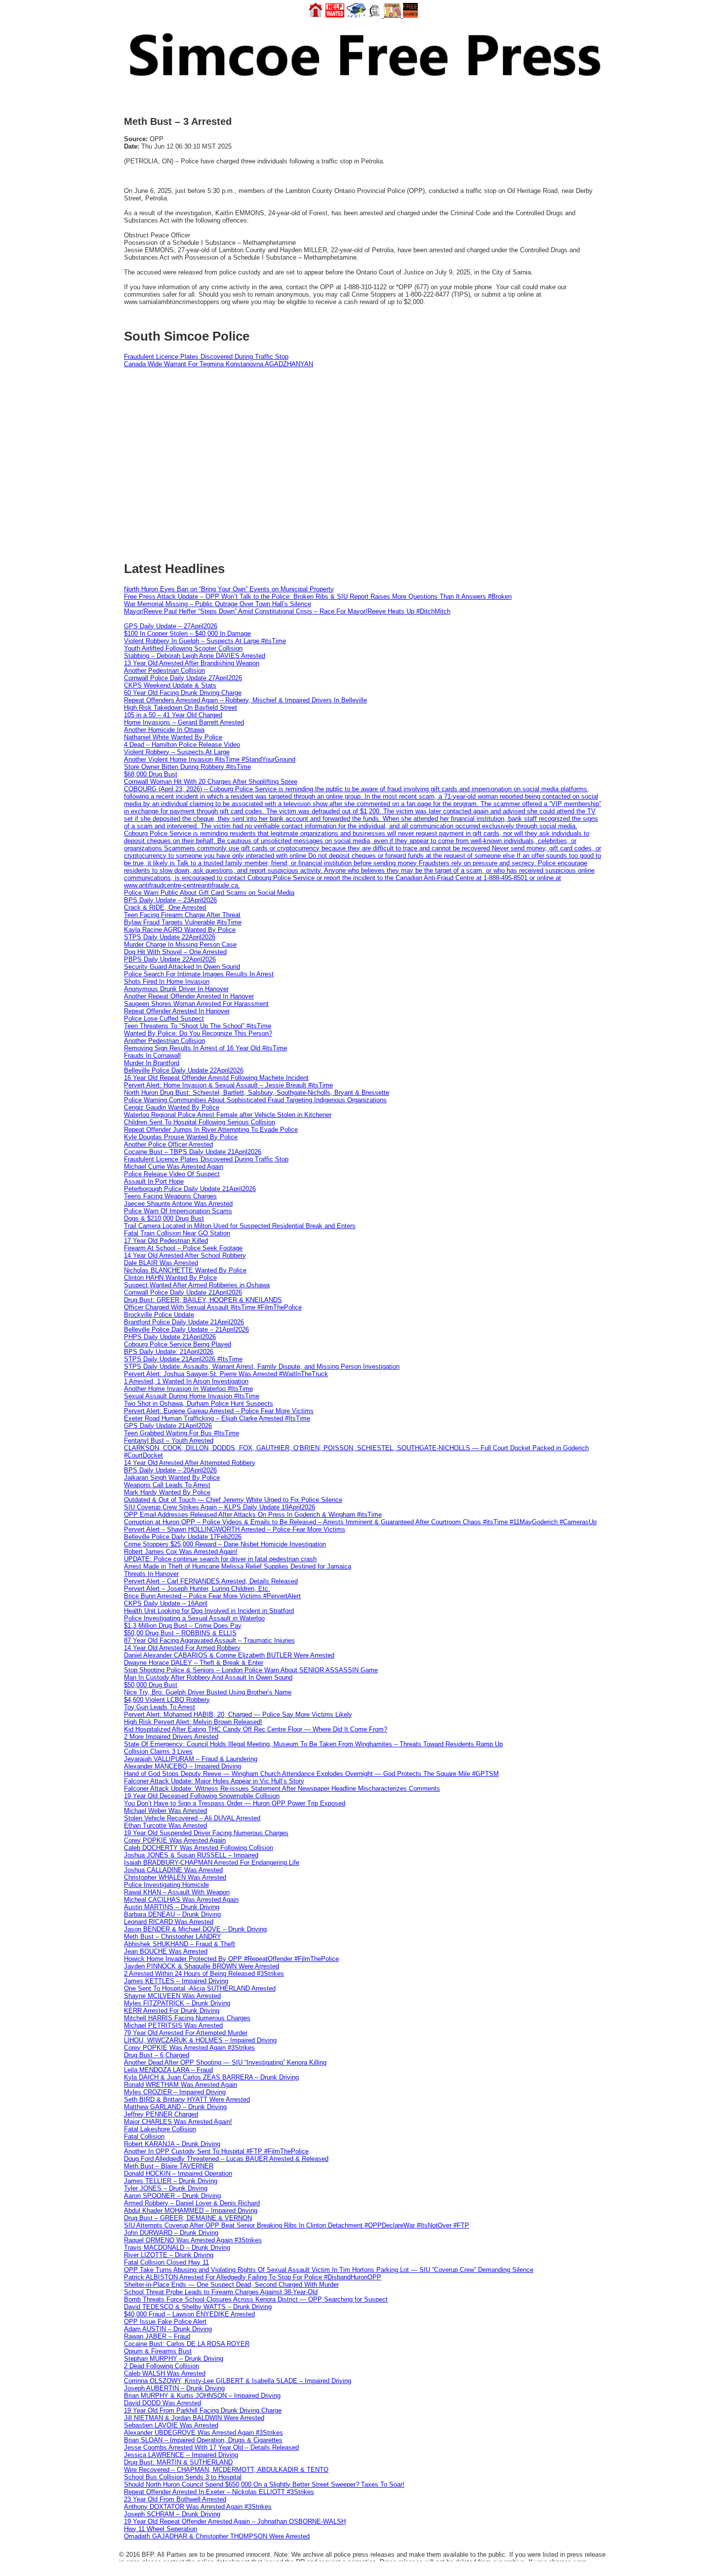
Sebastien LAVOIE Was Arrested (171, 2425)
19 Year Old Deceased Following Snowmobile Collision (202, 1796)
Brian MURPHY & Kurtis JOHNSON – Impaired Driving (202, 2396)
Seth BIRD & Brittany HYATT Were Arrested (187, 2099)
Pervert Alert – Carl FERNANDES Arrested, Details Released (211, 1581)
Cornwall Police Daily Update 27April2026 (183, 678)
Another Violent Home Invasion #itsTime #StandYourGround (210, 759)
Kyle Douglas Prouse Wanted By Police (181, 1137)
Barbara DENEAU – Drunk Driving (172, 1914)
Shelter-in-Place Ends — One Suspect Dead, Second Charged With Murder (231, 2285)
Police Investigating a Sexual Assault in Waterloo (194, 1618)
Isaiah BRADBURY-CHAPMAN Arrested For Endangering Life (212, 1863)
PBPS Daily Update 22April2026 (170, 959)
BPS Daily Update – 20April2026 (170, 1470)
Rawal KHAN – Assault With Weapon (177, 1892)
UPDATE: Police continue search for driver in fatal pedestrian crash (220, 1559)
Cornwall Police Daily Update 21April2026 (183, 1292)
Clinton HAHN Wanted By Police (170, 1278)
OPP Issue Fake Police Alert (165, 2322)
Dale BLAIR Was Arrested (161, 1263)
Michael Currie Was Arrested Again (174, 1167)
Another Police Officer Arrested (168, 1144)
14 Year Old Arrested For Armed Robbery (182, 1648)
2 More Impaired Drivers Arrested (171, 1737)
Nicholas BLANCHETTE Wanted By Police (185, 1270)
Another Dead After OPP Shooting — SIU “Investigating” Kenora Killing (225, 2062)
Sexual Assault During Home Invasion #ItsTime (192, 1396)
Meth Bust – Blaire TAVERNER (169, 2166)
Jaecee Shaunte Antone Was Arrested (178, 1204)
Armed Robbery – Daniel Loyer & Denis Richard (192, 2203)
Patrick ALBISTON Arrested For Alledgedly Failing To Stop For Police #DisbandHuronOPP (253, 2277)
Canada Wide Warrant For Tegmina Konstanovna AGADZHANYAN (219, 364)
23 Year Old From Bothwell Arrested (175, 2499)
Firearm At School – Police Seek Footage (183, 1248)
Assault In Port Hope (154, 1181)
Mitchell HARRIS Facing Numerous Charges (187, 2018)
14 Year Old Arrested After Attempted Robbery (190, 1463)
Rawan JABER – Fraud (157, 2336)
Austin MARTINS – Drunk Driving (172, 1907)
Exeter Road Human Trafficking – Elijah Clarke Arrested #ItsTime (217, 1418)
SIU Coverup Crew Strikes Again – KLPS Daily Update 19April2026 (220, 1507)
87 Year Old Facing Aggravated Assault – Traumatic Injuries (209, 1640)
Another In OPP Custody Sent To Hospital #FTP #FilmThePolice (216, 2151)
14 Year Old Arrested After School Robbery (185, 1255)
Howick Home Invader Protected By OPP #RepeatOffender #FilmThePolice (231, 1959)
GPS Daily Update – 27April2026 (171, 626)
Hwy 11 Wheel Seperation (161, 2529)
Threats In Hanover (151, 1574)
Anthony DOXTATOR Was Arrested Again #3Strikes (198, 2507)
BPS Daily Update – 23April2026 (170, 900)
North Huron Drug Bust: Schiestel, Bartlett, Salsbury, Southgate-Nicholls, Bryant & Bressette (257, 1093)
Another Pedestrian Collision (164, 671)
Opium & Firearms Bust (158, 2351)
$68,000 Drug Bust (151, 774)
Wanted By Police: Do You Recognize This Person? (198, 1033)
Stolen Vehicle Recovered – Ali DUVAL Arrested (192, 1818)
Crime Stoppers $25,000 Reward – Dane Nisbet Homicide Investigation (225, 1544)
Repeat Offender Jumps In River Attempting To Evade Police (211, 1130)
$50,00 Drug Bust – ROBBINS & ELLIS (180, 1633)
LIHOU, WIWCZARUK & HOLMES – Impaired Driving (200, 2040)
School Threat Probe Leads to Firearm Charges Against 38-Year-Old (221, 2292)
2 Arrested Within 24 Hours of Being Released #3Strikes (204, 1974)
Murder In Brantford (152, 1063)
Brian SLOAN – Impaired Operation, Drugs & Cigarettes (203, 2440)
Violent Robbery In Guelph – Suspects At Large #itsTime (205, 641)
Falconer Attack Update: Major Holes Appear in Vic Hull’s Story (214, 1781)
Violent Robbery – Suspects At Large (177, 752)
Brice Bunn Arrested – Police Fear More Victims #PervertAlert (212, 1596)
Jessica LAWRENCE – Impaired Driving (181, 2455)
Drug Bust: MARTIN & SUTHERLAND (178, 2462)
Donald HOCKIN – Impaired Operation (178, 2173)
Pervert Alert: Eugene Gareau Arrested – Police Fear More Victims (219, 1411)
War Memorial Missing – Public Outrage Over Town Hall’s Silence (218, 604)
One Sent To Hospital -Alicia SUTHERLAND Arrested (200, 1988)
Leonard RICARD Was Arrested (169, 1922)
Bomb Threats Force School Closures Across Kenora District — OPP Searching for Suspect (256, 2299)
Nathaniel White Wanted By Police (173, 737)
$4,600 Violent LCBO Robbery (167, 1700)
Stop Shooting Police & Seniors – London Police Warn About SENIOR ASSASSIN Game (251, 1670)
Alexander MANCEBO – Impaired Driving (182, 1766)
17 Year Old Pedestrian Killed (166, 1241)
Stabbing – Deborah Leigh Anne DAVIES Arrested (195, 656)
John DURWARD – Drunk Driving (171, 2233)
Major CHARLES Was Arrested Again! (178, 2122)
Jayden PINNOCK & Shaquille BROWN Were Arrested (202, 1966)
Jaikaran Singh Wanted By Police (172, 1478)
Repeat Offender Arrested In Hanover (177, 1011)
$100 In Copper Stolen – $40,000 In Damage (187, 634)
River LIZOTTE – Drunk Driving (169, 2255)
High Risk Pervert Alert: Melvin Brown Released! (193, 1722)
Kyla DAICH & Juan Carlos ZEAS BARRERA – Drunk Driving (211, 2077)
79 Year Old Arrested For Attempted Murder (186, 2033)
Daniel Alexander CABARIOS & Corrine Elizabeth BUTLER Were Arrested (229, 1655)
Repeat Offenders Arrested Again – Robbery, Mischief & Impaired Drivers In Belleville (245, 700)
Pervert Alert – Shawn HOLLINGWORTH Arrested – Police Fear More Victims (235, 1529)
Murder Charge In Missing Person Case (180, 944)
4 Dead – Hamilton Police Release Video (182, 745)
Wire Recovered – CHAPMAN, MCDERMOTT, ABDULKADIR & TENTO (226, 2470)
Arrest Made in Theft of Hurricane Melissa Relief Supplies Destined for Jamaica (238, 1566)
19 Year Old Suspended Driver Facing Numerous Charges (206, 1833)
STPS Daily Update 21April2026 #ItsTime (183, 1359)
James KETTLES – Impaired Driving (176, 1981)
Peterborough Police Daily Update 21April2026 (190, 1189)
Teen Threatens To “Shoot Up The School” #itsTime (198, 1026)
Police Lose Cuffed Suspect (164, 1019)
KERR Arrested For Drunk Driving (172, 2011)
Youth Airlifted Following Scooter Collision (183, 648)
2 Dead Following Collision (161, 2366)
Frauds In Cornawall (152, 1056)
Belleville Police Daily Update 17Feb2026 (183, 1537)
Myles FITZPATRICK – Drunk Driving (177, 2003)
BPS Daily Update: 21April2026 (169, 1352)
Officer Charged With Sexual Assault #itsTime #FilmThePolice (213, 1307)
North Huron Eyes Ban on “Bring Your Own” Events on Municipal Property (229, 589)
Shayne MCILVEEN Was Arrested (172, 1996)
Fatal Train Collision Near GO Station (177, 1233)
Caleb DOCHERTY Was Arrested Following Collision (199, 1848)
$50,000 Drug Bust (151, 1685)
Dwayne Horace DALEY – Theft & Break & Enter (194, 1663)
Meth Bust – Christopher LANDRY (173, 1937)
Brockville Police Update (159, 1315)
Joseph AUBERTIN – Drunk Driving (174, 2388)
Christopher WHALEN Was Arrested (175, 1877)
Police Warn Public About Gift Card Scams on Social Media (209, 893)
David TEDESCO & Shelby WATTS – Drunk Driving (198, 2307)
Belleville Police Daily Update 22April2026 (184, 1070)
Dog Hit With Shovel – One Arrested (175, 952)
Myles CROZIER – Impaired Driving (175, 2092)
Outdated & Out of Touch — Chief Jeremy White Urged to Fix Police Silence (233, 1500)
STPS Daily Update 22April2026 (170, 937)
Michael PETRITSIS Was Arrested (173, 2025)
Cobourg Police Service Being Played (178, 1344)
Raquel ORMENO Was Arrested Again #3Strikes (193, 2240)
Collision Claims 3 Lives (158, 1751)
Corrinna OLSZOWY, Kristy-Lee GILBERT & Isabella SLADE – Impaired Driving (238, 2381)
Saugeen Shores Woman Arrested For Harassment (196, 1004)
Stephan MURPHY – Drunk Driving (174, 2359)
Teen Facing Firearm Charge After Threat (182, 915)
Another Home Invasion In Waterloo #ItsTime (188, 1389)
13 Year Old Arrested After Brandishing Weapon (192, 663)
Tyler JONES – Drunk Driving (166, 2188)
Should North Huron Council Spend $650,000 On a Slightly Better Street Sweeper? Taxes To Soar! (264, 2484)
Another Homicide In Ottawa (164, 730)
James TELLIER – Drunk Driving (171, 2181)
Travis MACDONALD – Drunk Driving (177, 2248)
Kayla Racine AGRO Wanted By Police (180, 930)
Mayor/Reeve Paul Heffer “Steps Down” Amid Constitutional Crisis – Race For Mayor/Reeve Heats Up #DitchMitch (287, 611)
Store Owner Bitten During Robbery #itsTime (187, 767)
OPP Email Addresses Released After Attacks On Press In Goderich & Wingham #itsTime (253, 1515)
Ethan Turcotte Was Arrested (165, 1826)
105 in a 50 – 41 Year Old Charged (173, 715)
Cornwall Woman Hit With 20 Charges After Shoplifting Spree (211, 782)
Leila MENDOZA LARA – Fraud (168, 2070)
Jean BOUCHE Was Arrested (166, 1951)
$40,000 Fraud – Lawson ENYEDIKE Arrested (189, 2314)
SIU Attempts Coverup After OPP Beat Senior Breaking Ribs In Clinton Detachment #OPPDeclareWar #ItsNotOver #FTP (297, 2225)
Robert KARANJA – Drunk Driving (172, 2144)
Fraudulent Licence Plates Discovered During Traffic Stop (206, 357)
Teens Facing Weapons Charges (170, 1196)
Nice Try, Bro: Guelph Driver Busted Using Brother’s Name (208, 1692)
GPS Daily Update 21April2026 (168, 1426)
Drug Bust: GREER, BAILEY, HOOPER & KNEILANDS (203, 1300)
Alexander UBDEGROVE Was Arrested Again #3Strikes (203, 2433)
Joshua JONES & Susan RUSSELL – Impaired (191, 1855)
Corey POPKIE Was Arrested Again (175, 1840)
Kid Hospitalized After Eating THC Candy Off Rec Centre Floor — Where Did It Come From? (256, 1729)
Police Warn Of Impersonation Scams (178, 1211)
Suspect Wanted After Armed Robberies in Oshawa (197, 1285)
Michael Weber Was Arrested (165, 1811)
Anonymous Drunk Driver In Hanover (176, 989)
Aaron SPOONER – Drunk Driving (172, 2196)
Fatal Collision (144, 2136)
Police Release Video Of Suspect (172, 1174)
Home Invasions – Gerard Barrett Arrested (184, 722)
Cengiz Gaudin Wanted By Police (172, 1107)
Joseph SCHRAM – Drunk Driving (172, 2514)
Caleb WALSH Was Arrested (165, 2373)
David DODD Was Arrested (162, 2403)
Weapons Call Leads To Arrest (167, 1485)
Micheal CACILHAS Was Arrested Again (181, 1900)
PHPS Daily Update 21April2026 (170, 1337)
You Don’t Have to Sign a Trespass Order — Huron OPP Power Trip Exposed (235, 1803)
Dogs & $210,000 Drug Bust (164, 1218)
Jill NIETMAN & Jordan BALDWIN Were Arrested (194, 2418)
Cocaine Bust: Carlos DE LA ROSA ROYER (187, 2344)
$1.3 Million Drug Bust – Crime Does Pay (183, 1626)
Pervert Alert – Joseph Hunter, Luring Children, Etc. (197, 1589)
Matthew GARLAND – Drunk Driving (175, 2107)
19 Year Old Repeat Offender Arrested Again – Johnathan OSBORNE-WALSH (235, 2521)
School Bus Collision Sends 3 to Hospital (183, 2477)
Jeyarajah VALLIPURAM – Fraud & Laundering (191, 1759)
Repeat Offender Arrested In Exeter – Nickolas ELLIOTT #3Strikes (219, 2492)
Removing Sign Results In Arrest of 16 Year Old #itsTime (205, 1048)
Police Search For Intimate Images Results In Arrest (199, 974)
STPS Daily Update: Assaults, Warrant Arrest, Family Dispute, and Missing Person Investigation (262, 1366)
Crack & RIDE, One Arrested (165, 907)
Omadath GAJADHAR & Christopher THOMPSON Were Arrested (217, 2536)
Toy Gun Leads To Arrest (160, 1707)
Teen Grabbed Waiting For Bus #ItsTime (181, 1433)
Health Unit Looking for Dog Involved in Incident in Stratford (209, 1611)
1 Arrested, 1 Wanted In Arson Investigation (186, 1381)
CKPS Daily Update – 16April (166, 1603)
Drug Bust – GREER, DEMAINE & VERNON (188, 2218)
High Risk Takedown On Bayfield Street (181, 708)
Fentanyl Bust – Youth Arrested (169, 1441)
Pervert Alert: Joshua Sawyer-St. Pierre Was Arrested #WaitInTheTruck (226, 1374)
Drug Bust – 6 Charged (157, 2055)
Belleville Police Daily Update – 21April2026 (186, 1329)
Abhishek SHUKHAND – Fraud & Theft (180, 1944)
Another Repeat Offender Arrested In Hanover (189, 996)
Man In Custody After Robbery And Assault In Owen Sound (208, 1677)
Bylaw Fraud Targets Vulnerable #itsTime (183, 922)
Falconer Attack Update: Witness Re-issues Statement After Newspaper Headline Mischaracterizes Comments (282, 1788)
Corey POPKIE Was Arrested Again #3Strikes (189, 2048)
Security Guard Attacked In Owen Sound (182, 967)
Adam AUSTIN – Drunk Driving (168, 2329)
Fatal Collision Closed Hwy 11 (166, 2262)
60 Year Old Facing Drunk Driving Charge (183, 693)
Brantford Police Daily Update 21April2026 (184, 1322)
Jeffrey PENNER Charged (161, 2114)
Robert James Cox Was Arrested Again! (181, 1552)
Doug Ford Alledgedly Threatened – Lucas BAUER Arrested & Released (226, 2159)
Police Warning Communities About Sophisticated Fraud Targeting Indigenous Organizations (255, 1100)
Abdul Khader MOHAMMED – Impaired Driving (191, 2211)
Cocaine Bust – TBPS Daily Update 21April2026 (193, 1152)
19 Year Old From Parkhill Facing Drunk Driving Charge (203, 2410)
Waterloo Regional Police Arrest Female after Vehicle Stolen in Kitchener (228, 1115)
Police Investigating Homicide (166, 1885)
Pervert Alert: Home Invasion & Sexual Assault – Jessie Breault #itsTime (228, 1085)
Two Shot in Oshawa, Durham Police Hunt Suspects (199, 1403)
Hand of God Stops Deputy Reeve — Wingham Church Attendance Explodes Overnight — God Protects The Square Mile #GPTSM (311, 1774)
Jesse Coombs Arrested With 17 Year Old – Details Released (211, 2447)
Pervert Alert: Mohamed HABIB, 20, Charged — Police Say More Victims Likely (238, 1714)
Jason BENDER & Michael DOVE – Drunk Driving (195, 1929)
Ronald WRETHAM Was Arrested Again (181, 2085)
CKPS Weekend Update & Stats (170, 685)
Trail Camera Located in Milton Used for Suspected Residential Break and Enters (240, 1226)
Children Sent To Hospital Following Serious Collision (200, 1122)
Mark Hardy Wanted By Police (167, 1492)
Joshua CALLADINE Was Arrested (173, 1870)
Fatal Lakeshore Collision (160, 2129)
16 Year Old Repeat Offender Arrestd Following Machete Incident (216, 1078)
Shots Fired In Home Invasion (167, 981)
